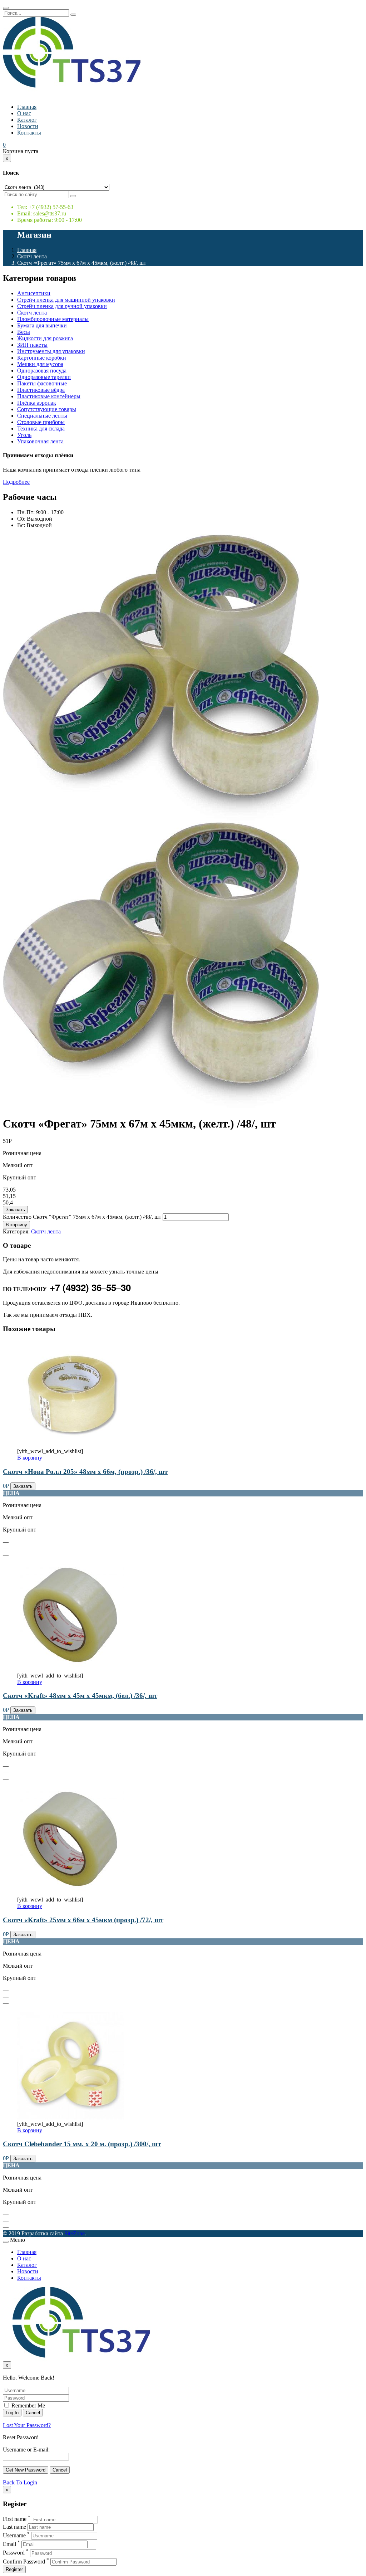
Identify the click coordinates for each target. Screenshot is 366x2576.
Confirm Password (24, 2562)
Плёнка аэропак (37, 403)
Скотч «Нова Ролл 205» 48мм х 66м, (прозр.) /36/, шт (85, 1472)
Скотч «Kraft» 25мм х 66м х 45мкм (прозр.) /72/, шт (83, 1920)
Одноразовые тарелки (44, 377)
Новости (28, 126)
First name (15, 2519)
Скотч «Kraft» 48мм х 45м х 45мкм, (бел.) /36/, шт (80, 1696)
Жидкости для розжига (45, 338)
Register (14, 2569)
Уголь (24, 435)
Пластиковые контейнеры (49, 396)
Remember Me (28, 2405)
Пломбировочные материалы (53, 319)
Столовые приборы (41, 422)
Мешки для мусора (40, 364)
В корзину (16, 1225)
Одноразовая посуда (42, 371)
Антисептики (34, 293)
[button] (4, 145)
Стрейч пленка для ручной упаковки (62, 306)
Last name (14, 2527)
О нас (24, 113)
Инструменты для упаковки (51, 351)
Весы (24, 332)
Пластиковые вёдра (41, 390)
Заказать (15, 1210)
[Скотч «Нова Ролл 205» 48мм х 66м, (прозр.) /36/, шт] (71, 1445)
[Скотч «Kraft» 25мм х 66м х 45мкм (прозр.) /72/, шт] (71, 1893)
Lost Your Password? (27, 2425)
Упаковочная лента (40, 441)
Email (9, 2544)
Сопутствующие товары (47, 409)
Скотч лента (32, 256)
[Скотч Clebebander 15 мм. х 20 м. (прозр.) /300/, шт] (71, 2117)
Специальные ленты (42, 416)
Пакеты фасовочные (42, 383)
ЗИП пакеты (32, 345)
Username (14, 2535)
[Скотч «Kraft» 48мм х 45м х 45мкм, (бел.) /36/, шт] (71, 1669)
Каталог (27, 120)
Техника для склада (41, 428)
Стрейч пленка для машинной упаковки (66, 300)
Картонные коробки (42, 358)
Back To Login (20, 2482)
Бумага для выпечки (42, 325)
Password (14, 2553)
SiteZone (75, 2233)
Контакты (29, 133)
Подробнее (16, 482)
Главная (27, 107)
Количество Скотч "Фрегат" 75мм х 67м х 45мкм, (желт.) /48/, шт (82, 1217)
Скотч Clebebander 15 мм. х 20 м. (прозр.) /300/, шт (82, 2144)
